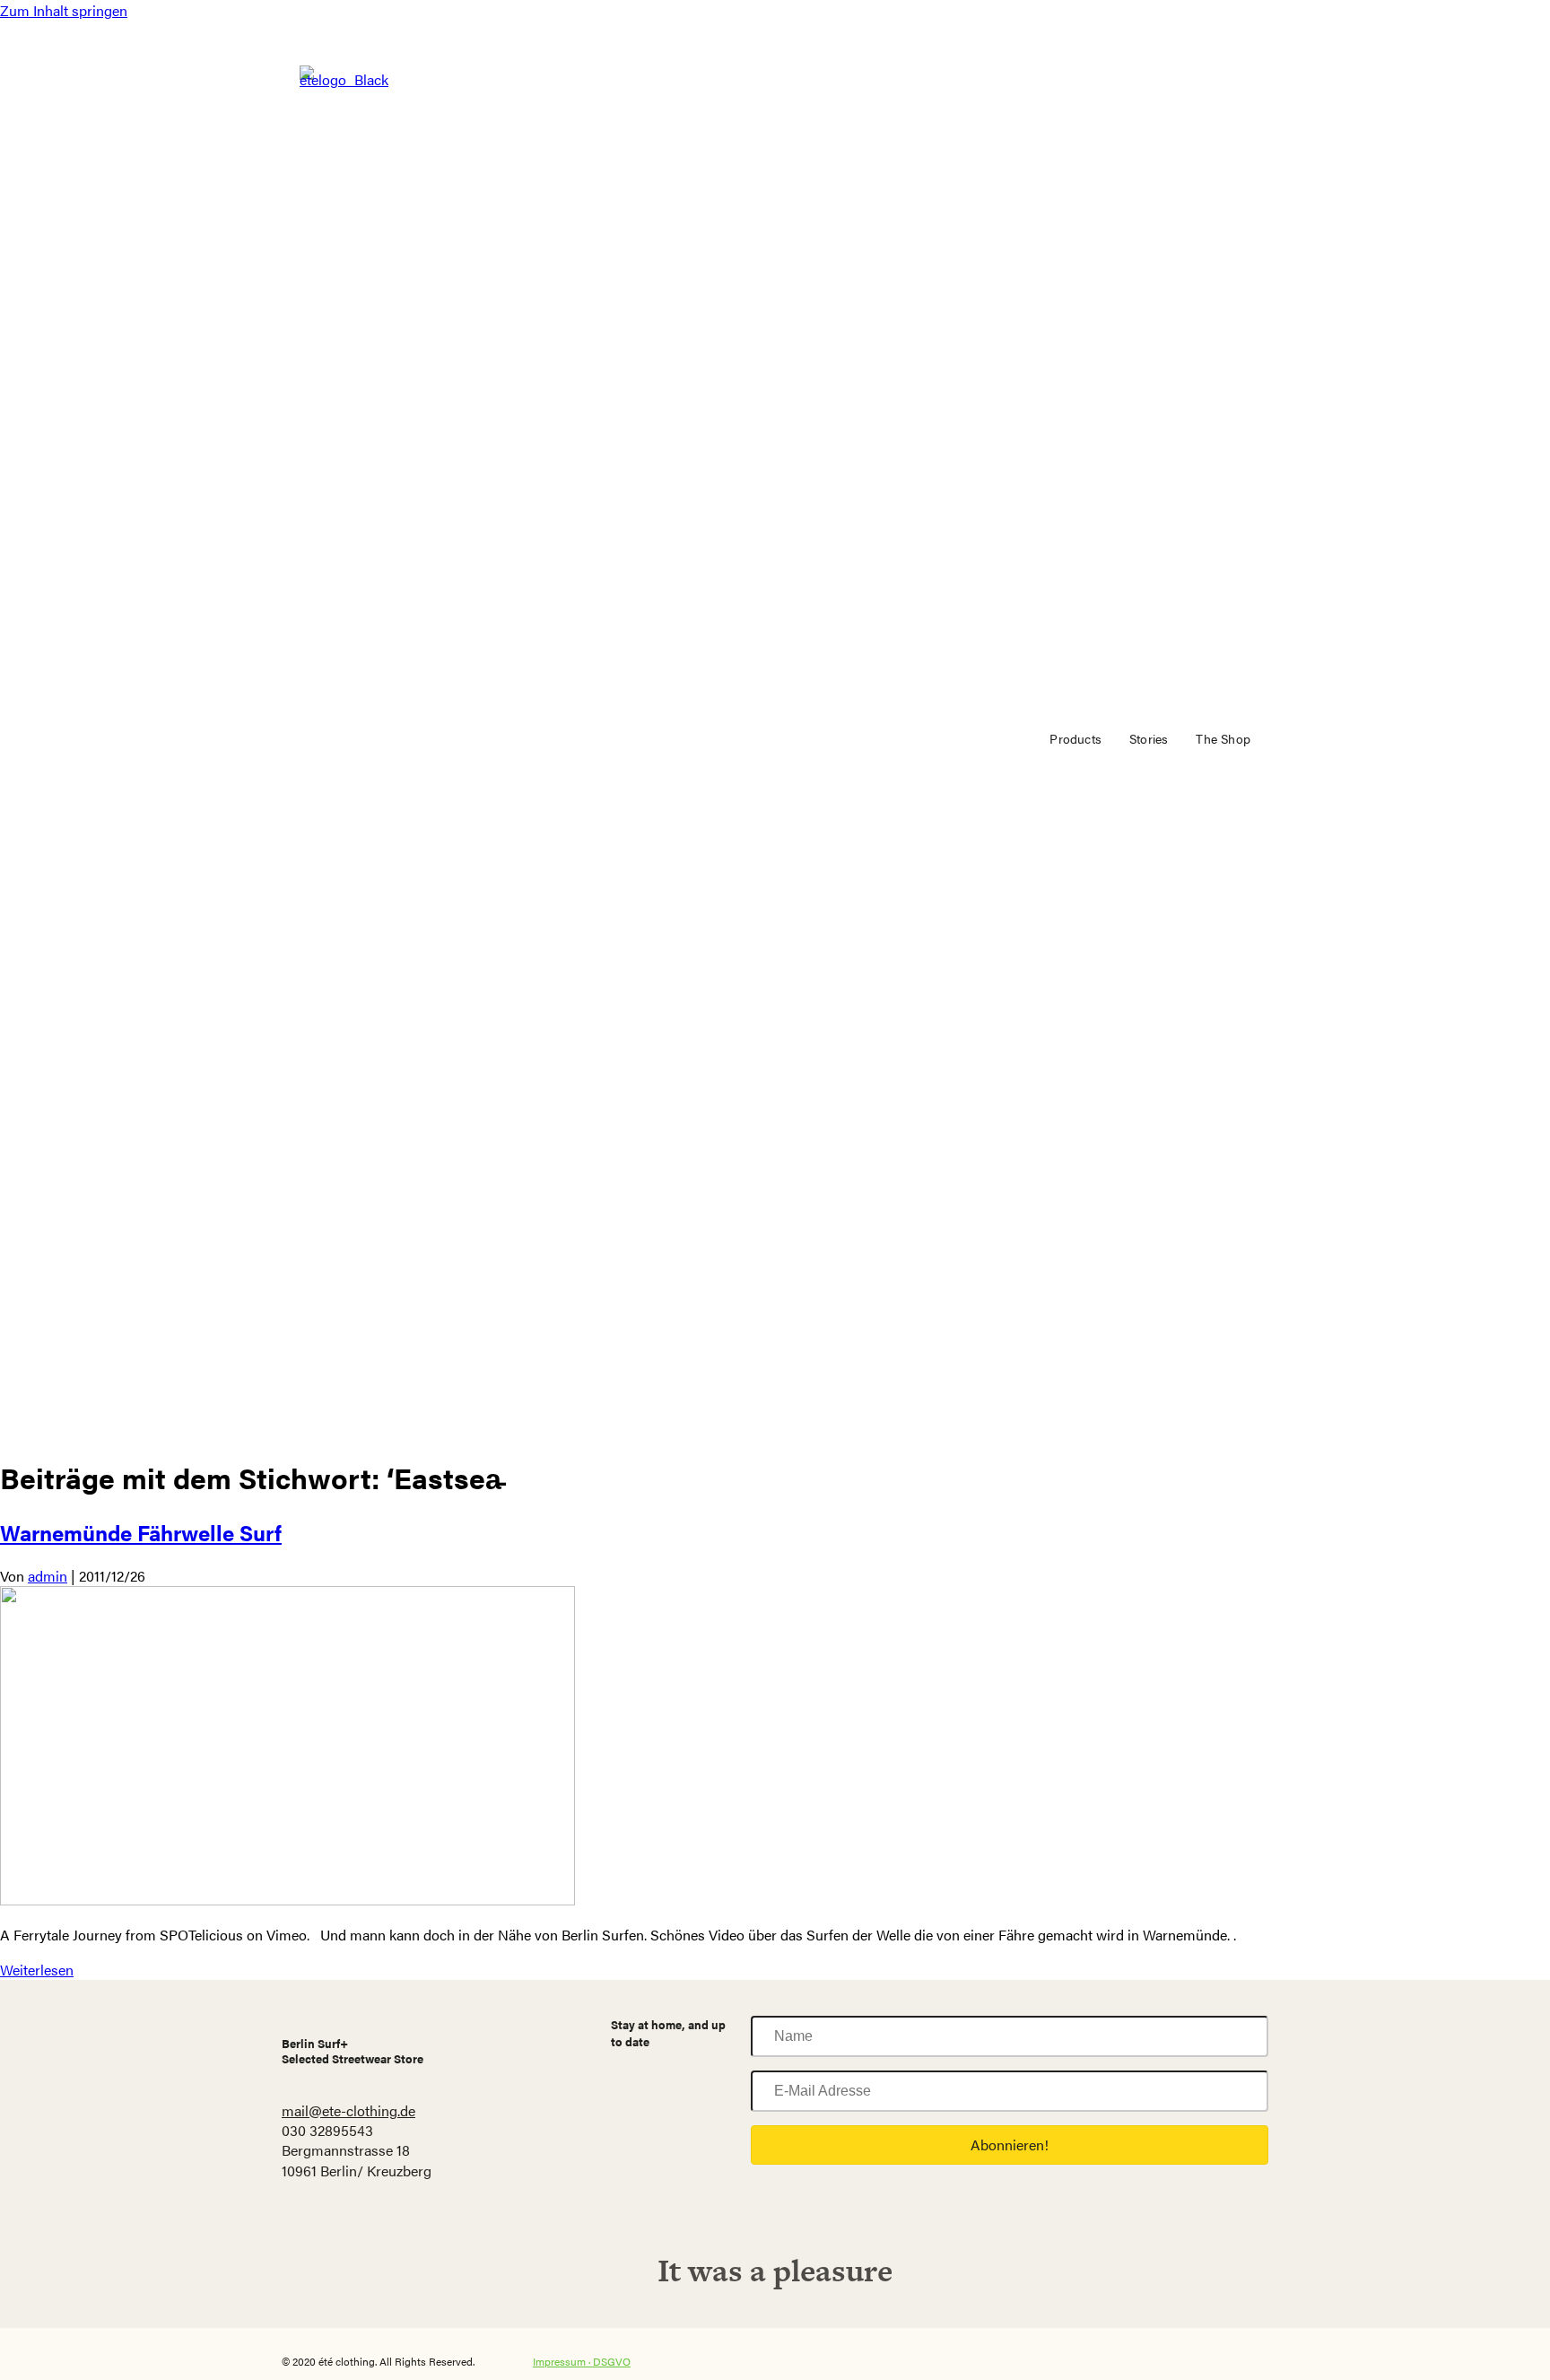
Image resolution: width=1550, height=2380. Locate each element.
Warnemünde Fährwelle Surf (141, 1532)
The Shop (1223, 738)
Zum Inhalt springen (64, 10)
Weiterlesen (37, 1970)
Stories (1149, 738)
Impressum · (563, 2361)
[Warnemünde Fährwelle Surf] (287, 1900)
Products (1075, 738)
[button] (1010, 2145)
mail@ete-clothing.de (348, 2110)
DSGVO (612, 2361)
